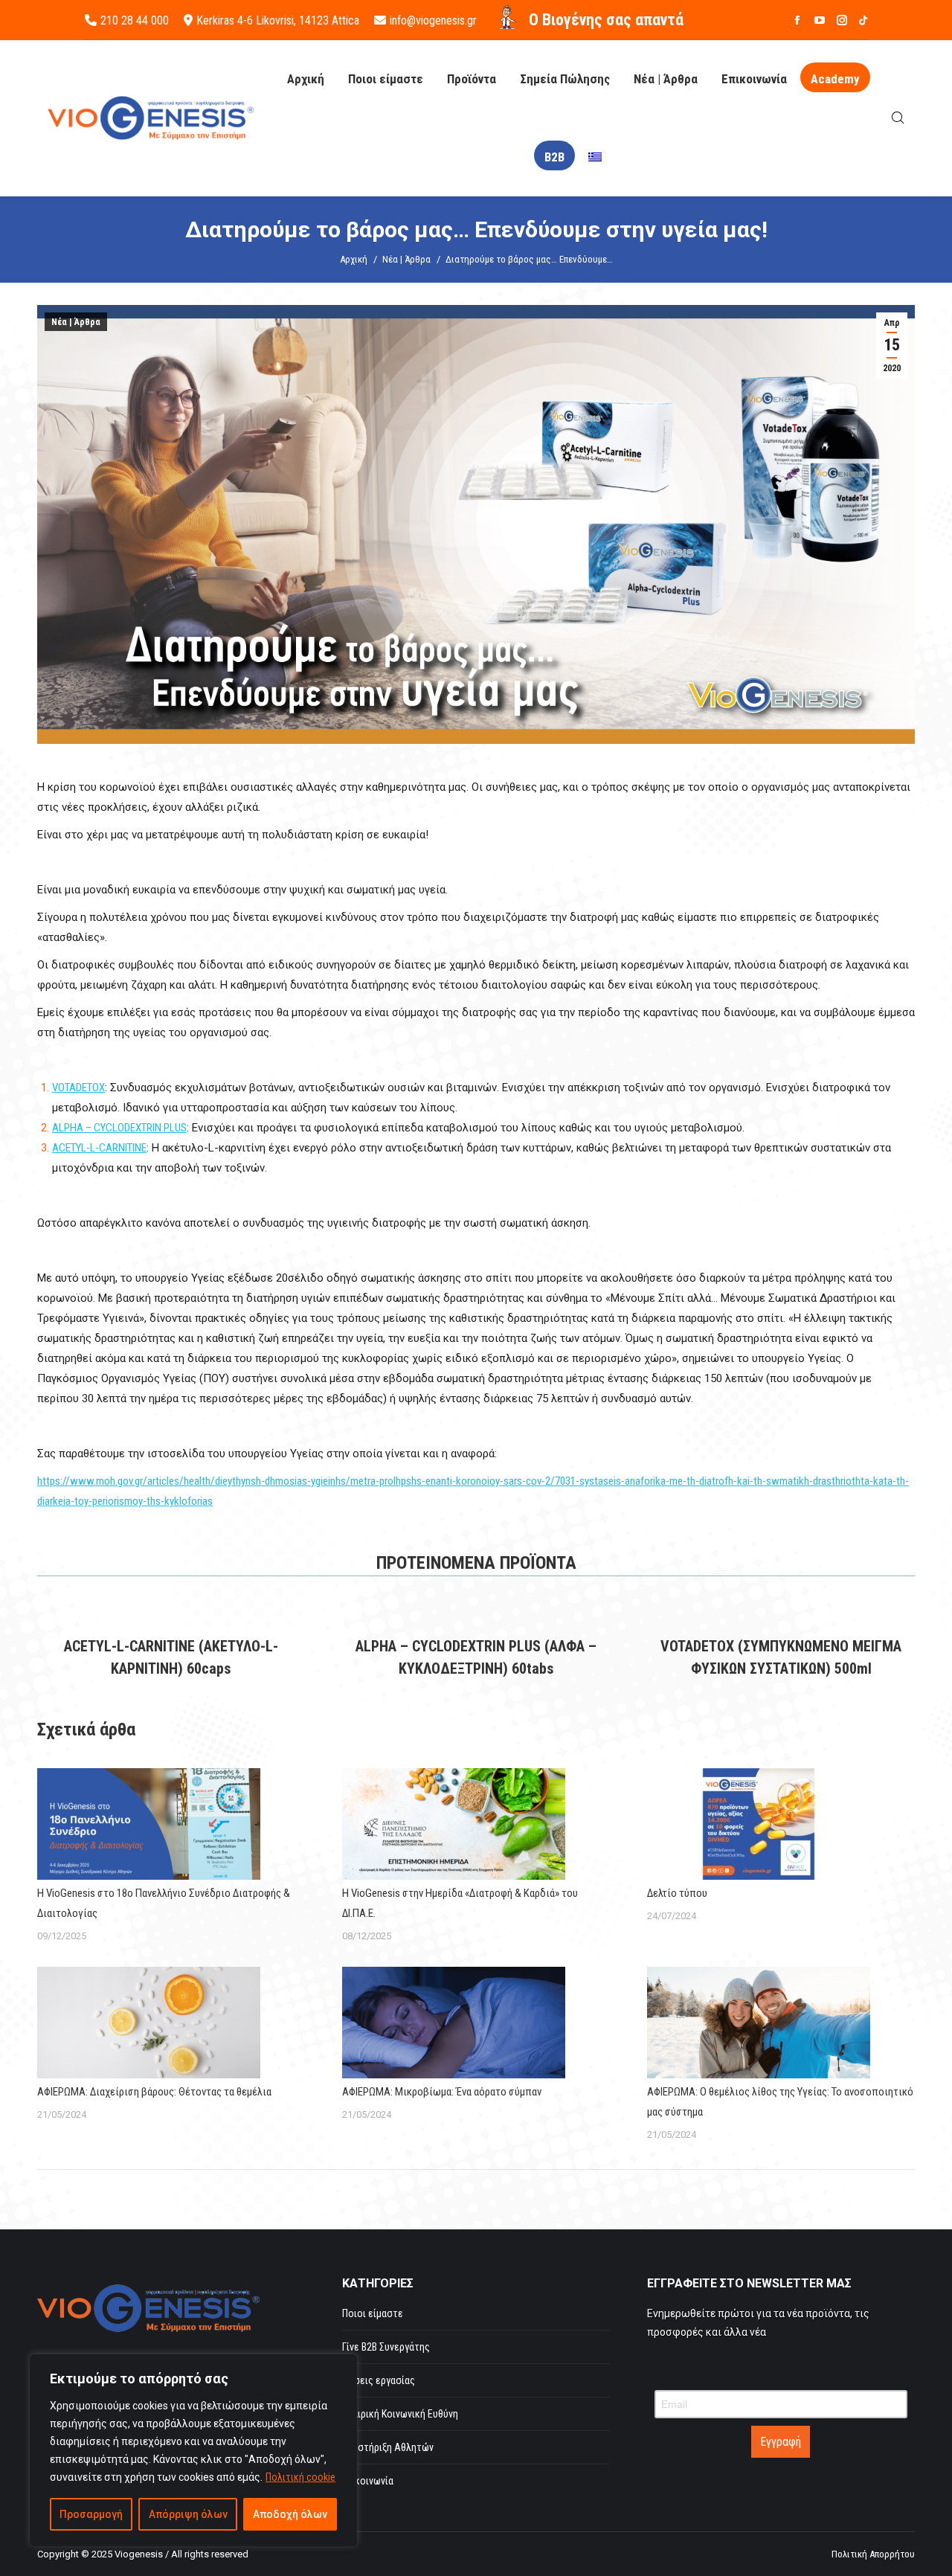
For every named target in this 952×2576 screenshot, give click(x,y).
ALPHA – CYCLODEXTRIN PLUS (119, 1128)
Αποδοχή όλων (290, 2514)
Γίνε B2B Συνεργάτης (386, 2347)
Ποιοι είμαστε (373, 2313)
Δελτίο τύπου (677, 1893)
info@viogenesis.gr (433, 20)
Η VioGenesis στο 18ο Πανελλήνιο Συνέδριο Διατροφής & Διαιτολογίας (164, 1903)
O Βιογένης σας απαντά (606, 20)
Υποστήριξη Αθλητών (388, 2447)
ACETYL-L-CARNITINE (99, 1148)
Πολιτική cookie (300, 2477)
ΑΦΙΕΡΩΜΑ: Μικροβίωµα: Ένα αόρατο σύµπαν (442, 2092)
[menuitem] (595, 157)
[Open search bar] (898, 118)
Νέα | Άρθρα (76, 322)
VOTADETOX (78, 1088)
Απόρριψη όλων (188, 2514)
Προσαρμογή (91, 2514)
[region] (193, 2450)
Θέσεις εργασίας (379, 2380)
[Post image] (149, 1824)
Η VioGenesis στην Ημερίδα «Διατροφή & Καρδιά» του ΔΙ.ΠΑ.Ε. (460, 1903)
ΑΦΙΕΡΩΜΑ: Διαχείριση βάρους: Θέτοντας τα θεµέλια (154, 2092)
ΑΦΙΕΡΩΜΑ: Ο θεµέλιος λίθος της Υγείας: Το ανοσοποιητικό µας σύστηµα (780, 2102)
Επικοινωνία (368, 2481)
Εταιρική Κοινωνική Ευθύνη (400, 2414)
